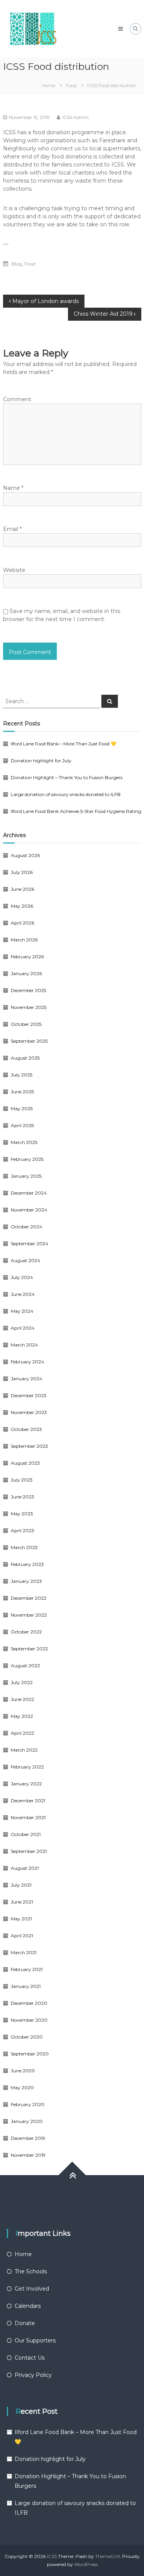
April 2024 (23, 1328)
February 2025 (27, 1159)
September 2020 (30, 2054)
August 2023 (25, 1463)
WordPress (86, 2564)
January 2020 (27, 2121)
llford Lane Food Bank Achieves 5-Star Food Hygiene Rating (76, 811)
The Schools (31, 2271)
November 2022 (29, 1615)
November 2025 (29, 1007)
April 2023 (22, 1530)
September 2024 (30, 1244)
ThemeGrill (108, 2556)
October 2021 (26, 1834)
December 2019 (28, 2138)
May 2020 (22, 2087)
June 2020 (23, 2071)
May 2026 (22, 906)
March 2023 (24, 1547)
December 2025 (28, 990)
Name (13, 488)
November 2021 (28, 1817)
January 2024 (26, 1379)
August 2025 (25, 1058)
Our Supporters (35, 2340)
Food (71, 85)
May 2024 (22, 1311)
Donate (25, 2323)
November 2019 (28, 2155)
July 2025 (22, 1075)
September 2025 (29, 1041)
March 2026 (24, 940)
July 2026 (22, 872)
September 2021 (29, 1851)
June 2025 (22, 1092)
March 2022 (24, 1750)
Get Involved (32, 2289)
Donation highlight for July (41, 761)
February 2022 (27, 1767)
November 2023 (29, 1412)
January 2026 (26, 973)
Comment (17, 399)
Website (14, 570)
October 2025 (26, 1024)
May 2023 (22, 1514)
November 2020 (29, 2020)
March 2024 (24, 1345)
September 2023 (29, 1446)
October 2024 (26, 1227)
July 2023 (22, 1480)
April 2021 (22, 1936)
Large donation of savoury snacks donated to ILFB (66, 794)
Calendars (28, 2306)
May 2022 (22, 1716)
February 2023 (27, 1564)
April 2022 (22, 1733)
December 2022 (29, 1598)
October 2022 (26, 1632)
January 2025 (26, 1176)
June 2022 (22, 1699)
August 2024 (26, 1260)
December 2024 (29, 1193)
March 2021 (24, 1952)
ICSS (52, 2556)
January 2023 (26, 1581)
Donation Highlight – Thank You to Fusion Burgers (67, 777)
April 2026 (22, 923)
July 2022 (22, 1682)
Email (12, 529)
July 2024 (22, 1277)
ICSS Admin (75, 117)
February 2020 (28, 2104)
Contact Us (30, 2358)
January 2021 (26, 1986)
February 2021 (27, 1969)
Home (23, 2254)
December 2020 (29, 2003)
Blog (17, 264)
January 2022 (26, 1784)
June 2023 (22, 1497)
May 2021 (21, 1919)
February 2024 (27, 1362)
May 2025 (22, 1108)
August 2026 (25, 855)
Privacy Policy (33, 2375)
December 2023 (29, 1395)
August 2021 (25, 1868)
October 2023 (26, 1429)
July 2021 (21, 1885)
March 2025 (24, 1142)
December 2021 (28, 1801)
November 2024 (29, 1210)
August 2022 (25, 1665)
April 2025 (22, 1125)
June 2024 (23, 1294)
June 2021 (22, 1902)
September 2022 (29, 1649)
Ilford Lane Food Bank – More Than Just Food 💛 (64, 744)
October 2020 (27, 2037)
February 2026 (27, 957)
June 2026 (22, 889)
